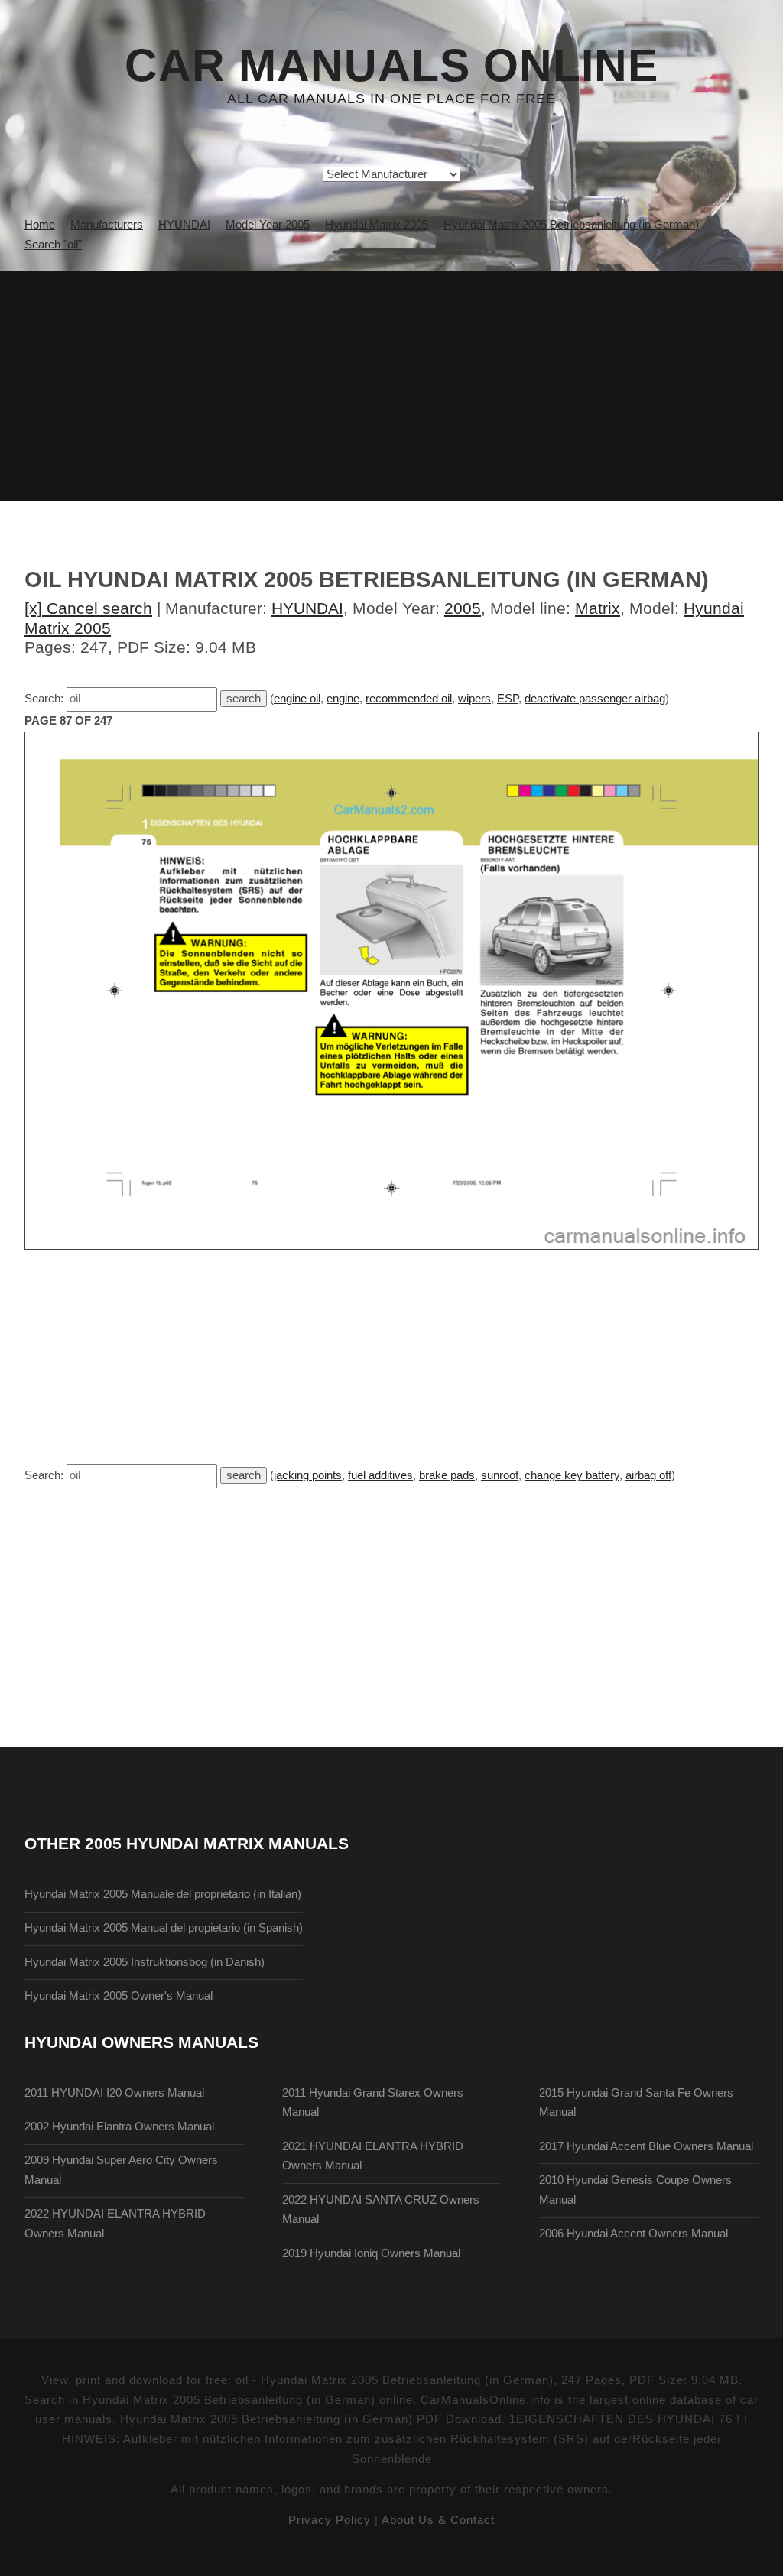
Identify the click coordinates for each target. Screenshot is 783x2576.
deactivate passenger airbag (595, 699)
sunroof (500, 1475)
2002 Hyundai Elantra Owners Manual (119, 2127)
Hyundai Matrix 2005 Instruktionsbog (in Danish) (145, 1962)
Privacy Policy (330, 2520)
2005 (463, 608)
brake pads (447, 1475)
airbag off (648, 1475)
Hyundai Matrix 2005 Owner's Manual (119, 1996)
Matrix (598, 608)
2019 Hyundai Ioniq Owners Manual (371, 2253)
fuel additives (380, 1475)
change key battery (572, 1475)
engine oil (297, 699)
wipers (474, 699)
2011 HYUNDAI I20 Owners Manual (114, 2093)
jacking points (308, 1475)
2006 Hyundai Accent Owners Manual (634, 2234)
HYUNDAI (307, 608)
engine (343, 699)
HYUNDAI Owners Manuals (141, 2042)
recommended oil (409, 699)
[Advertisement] (391, 386)
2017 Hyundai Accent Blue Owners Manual (646, 2146)
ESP (508, 699)
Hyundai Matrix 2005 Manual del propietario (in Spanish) (164, 1928)
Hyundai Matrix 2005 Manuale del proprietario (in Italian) (163, 1894)
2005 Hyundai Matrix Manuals (217, 1843)
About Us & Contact (438, 2520)
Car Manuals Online (391, 66)
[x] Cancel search (88, 608)
